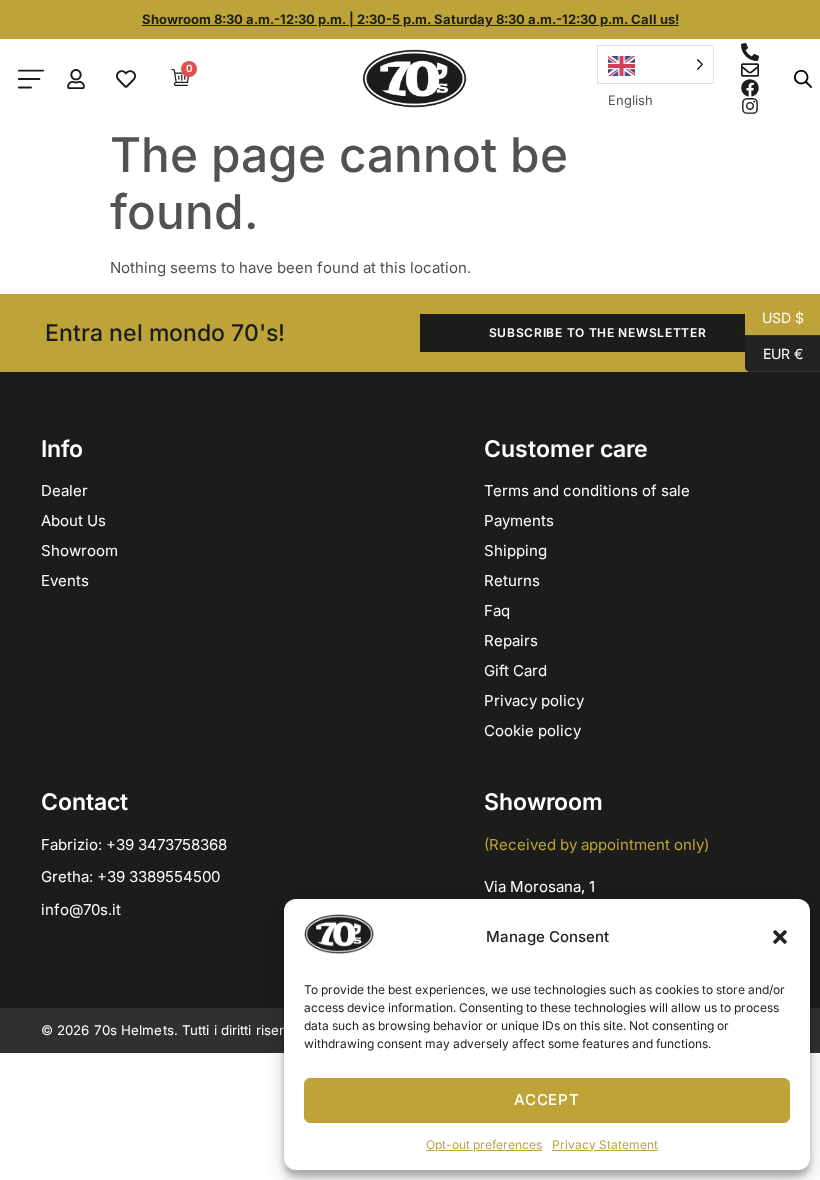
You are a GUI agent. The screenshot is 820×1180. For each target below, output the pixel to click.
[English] (655, 64)
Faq (497, 610)
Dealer (64, 490)
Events (65, 580)
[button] (780, 937)
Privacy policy (534, 700)
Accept (546, 1099)
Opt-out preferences (484, 1144)
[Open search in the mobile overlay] (797, 78)
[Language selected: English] (655, 64)
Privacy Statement (605, 1144)
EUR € (774, 352)
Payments (519, 520)
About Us (73, 520)
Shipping (515, 550)
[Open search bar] (803, 78)
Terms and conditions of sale (587, 490)
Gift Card (515, 670)
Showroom (79, 550)
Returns (512, 580)
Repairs (511, 640)
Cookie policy (532, 730)
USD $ (774, 316)
